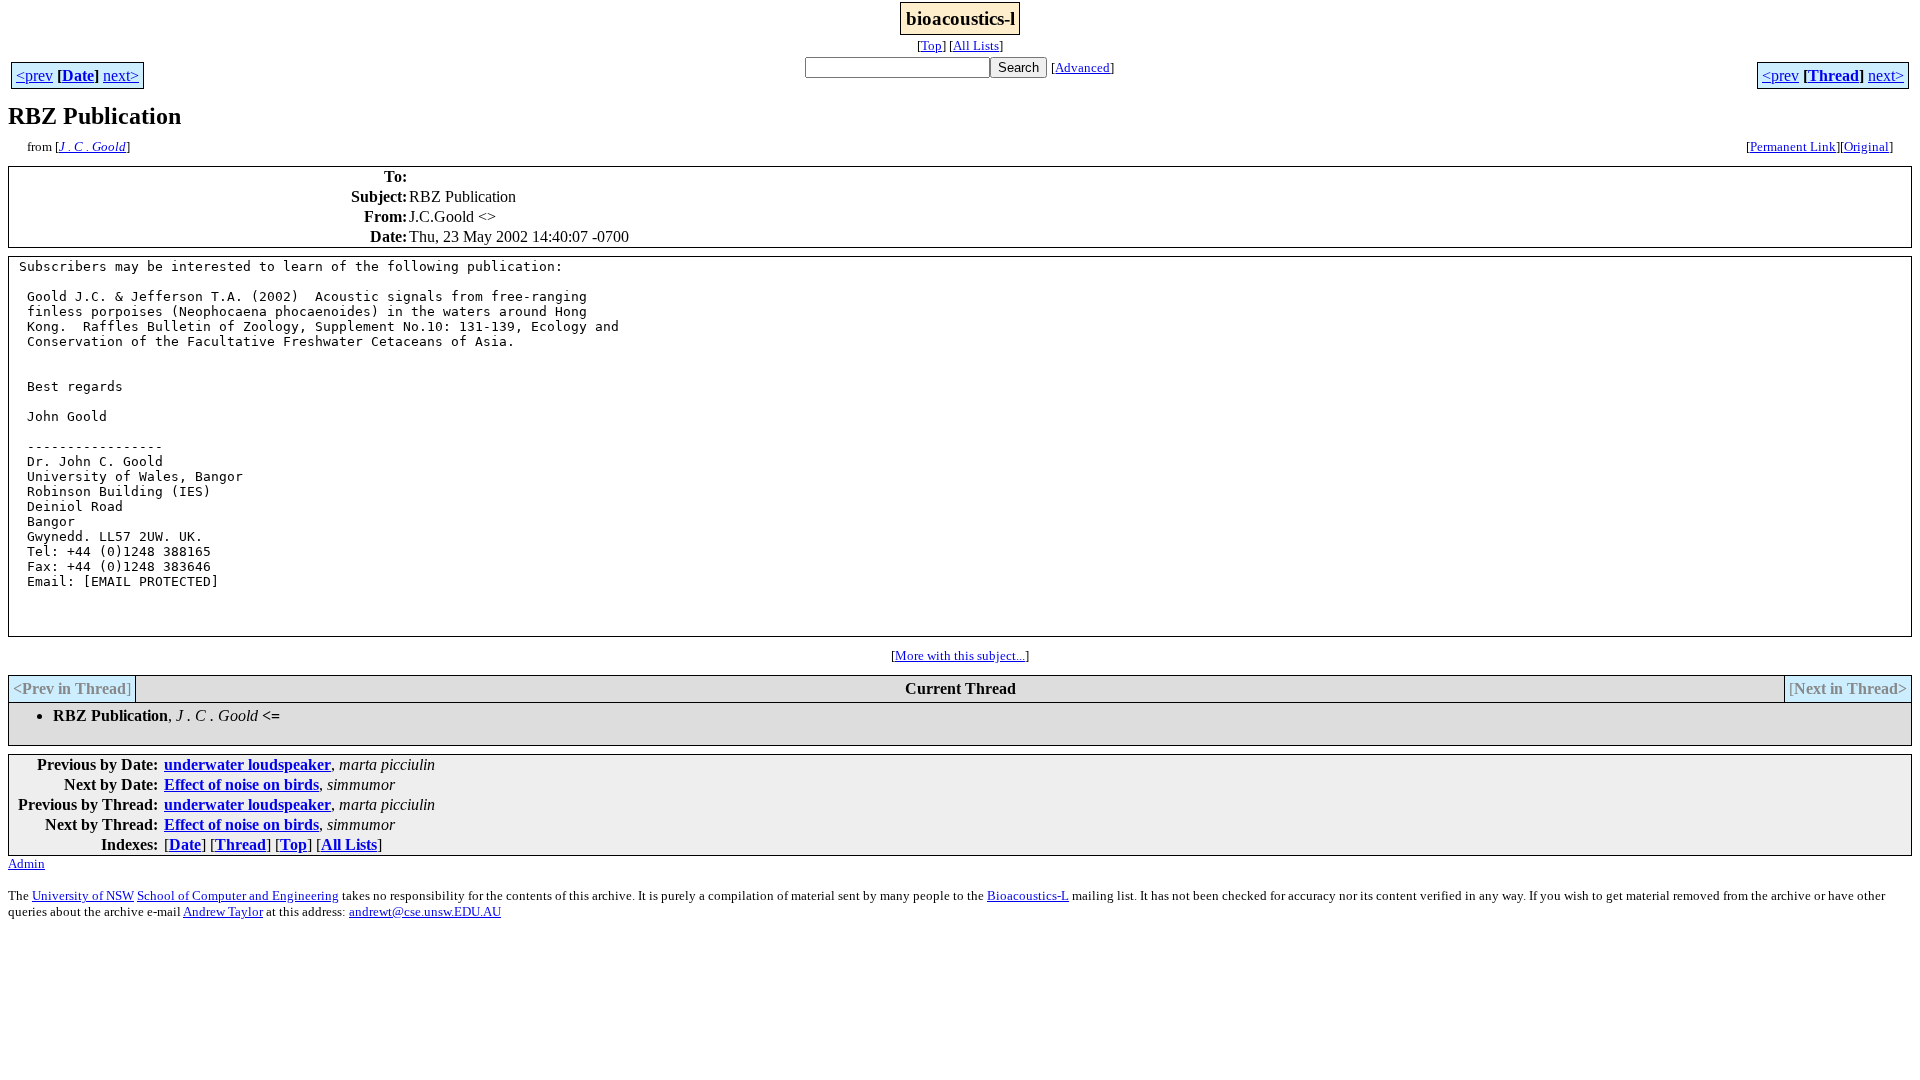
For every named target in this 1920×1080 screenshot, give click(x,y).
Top (931, 45)
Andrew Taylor (223, 911)
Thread (1833, 75)
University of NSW (83, 895)
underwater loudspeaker (247, 764)
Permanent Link (1793, 146)
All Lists (976, 45)
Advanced (1082, 67)
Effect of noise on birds (241, 784)
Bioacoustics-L (1028, 895)
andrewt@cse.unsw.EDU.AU (425, 911)
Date (78, 75)
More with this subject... (960, 655)
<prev (34, 75)
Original (1866, 146)
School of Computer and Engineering (238, 895)
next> (121, 75)
